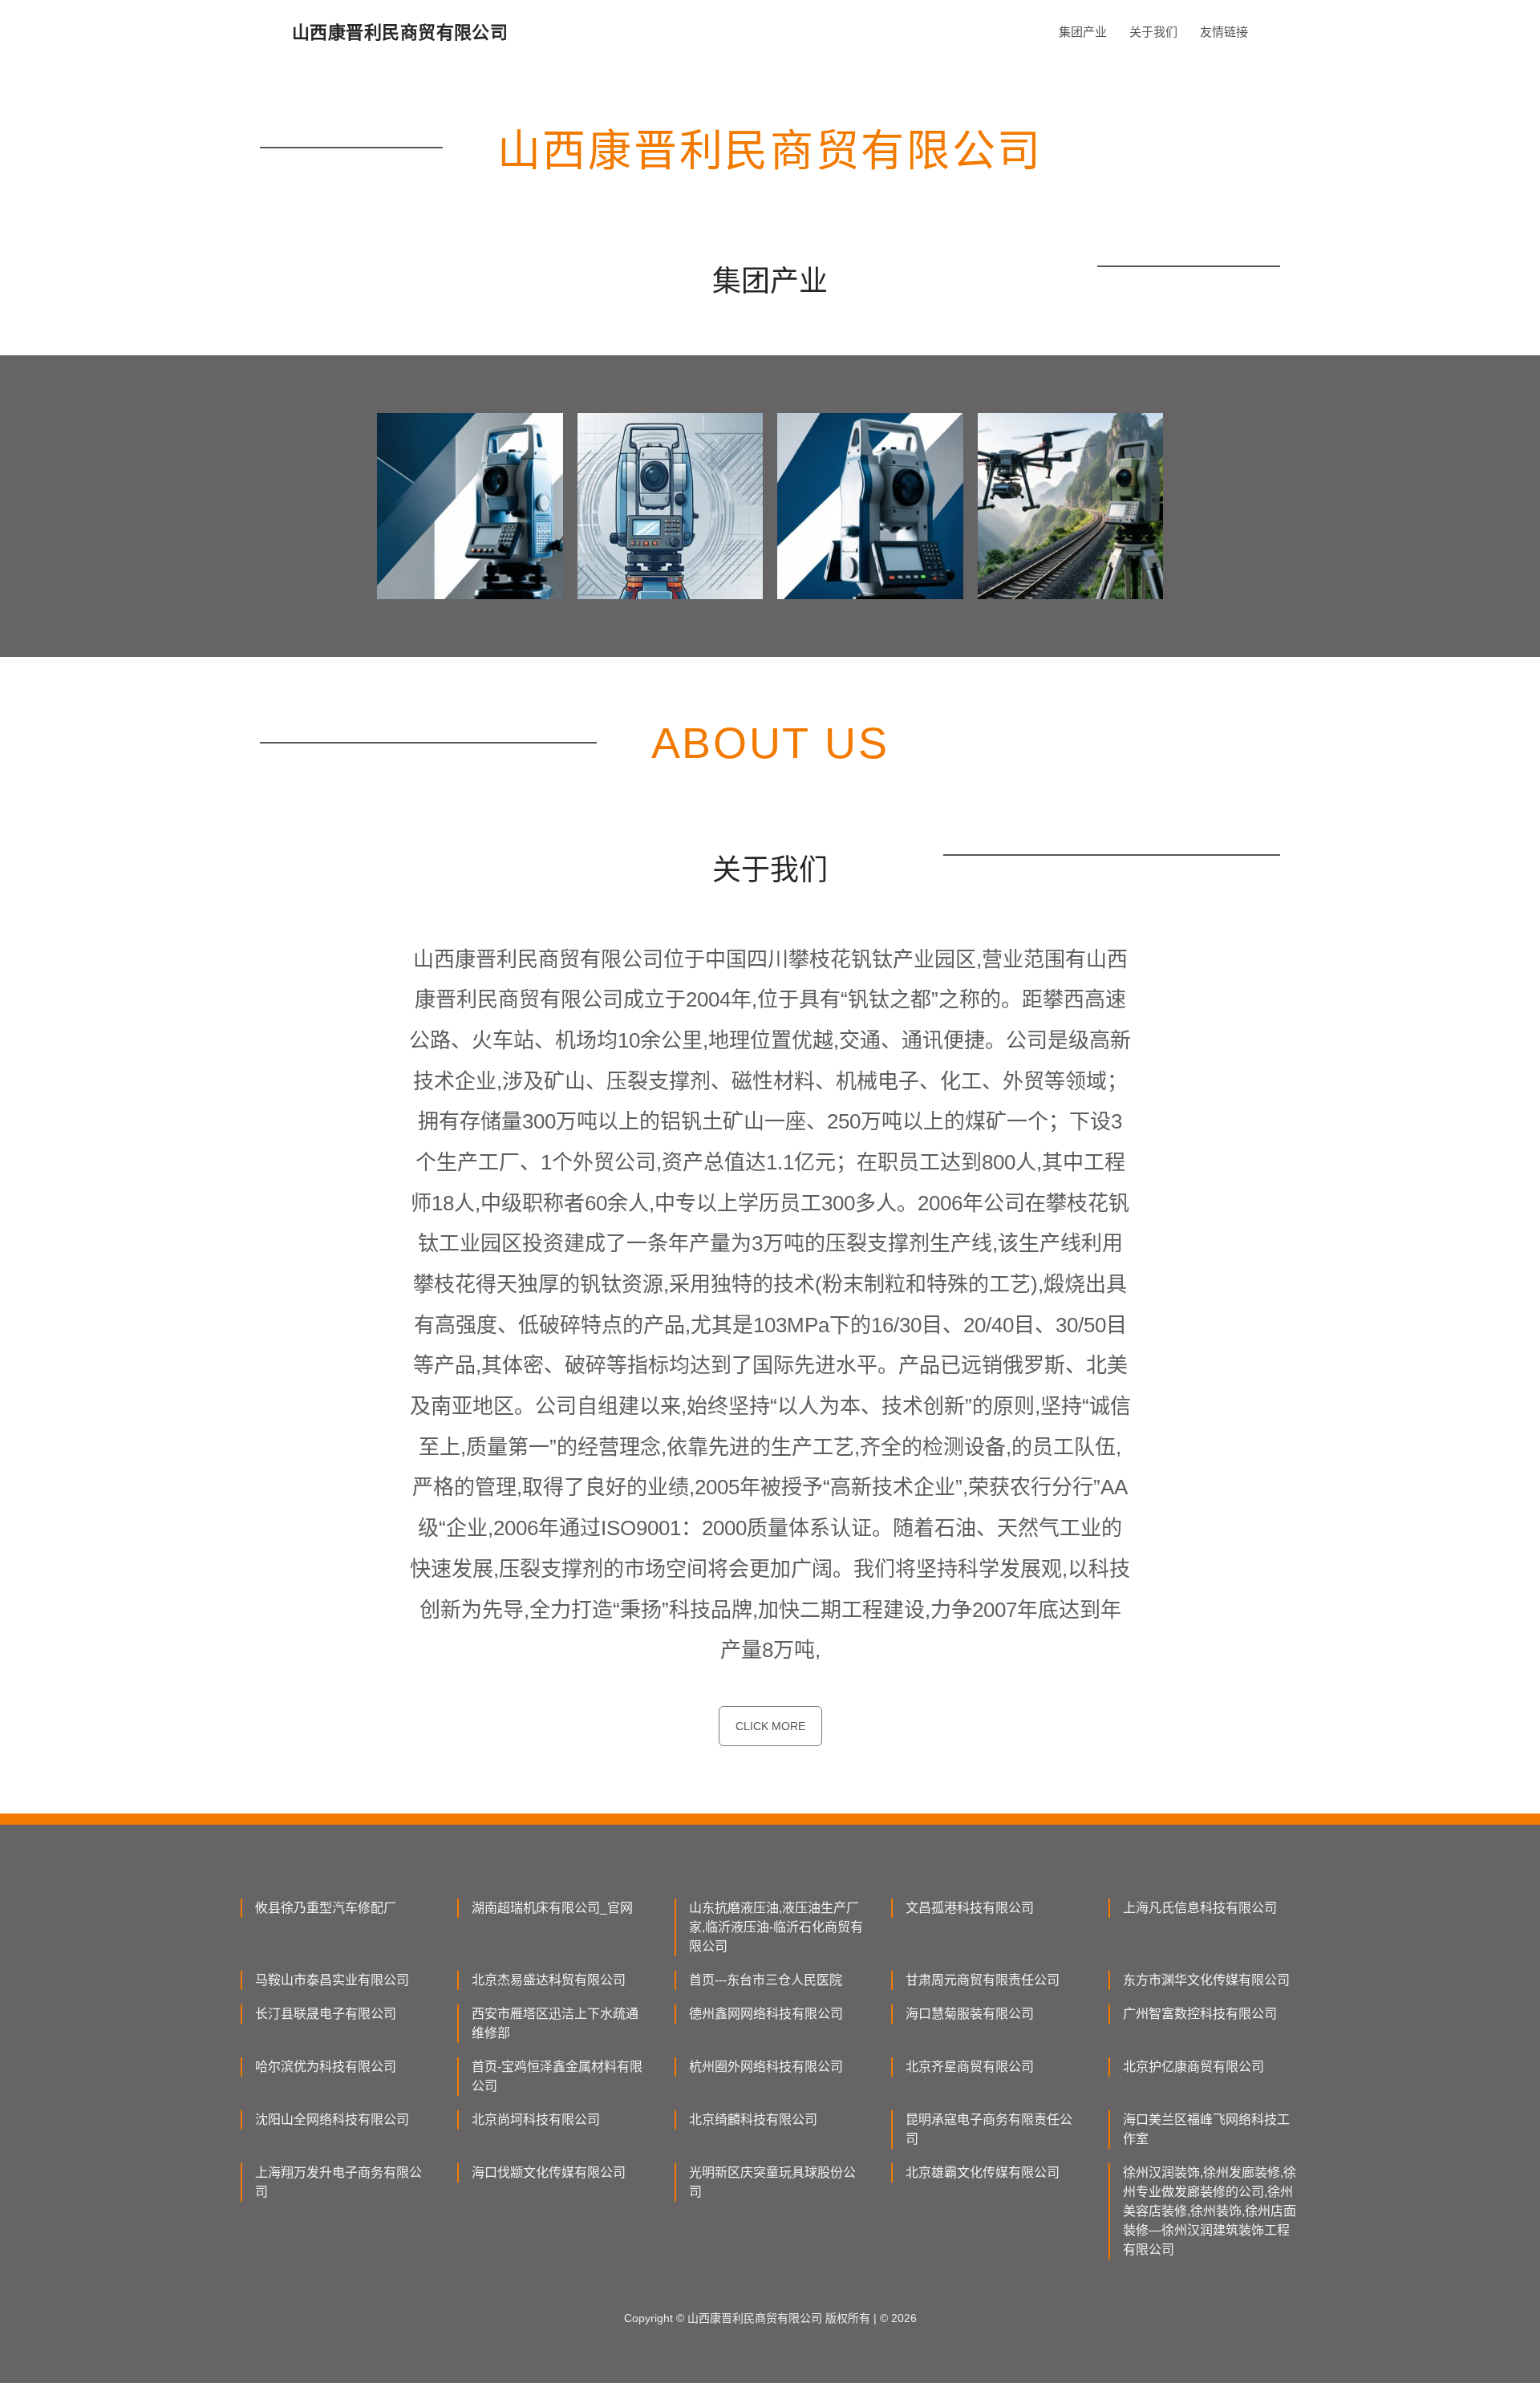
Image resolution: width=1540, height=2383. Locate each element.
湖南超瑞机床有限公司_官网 (552, 1908)
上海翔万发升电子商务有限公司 (338, 2182)
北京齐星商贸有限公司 (970, 2067)
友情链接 (1224, 32)
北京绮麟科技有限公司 (753, 2120)
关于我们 (1153, 32)
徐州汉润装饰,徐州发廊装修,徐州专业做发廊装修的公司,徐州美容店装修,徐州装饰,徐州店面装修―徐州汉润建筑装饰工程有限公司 (1210, 2211)
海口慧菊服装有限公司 (970, 2014)
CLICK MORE (770, 1726)
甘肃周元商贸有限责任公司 (983, 1980)
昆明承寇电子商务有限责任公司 (989, 2129)
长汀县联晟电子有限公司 (326, 2014)
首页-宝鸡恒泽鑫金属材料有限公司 (557, 2076)
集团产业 (1083, 32)
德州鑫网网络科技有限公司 (766, 2014)
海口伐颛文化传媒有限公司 (549, 2172)
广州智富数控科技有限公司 (1200, 2014)
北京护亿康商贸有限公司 (1193, 2067)
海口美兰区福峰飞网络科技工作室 (1206, 2129)
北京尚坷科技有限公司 (536, 2120)
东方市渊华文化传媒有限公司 (1206, 1980)
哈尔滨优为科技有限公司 (326, 2067)
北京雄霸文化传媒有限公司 (983, 2172)
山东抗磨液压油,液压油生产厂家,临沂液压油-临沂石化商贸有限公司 (776, 1927)
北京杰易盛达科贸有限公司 (549, 1980)
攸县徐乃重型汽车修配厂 (326, 1908)
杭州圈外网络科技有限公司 (766, 2067)
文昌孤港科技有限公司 (970, 1908)
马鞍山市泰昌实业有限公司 (332, 1980)
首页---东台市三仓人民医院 (766, 1980)
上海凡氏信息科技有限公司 (1200, 1908)
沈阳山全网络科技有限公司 (332, 2120)
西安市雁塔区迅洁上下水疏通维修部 (555, 2023)
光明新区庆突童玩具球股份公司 (772, 2182)
